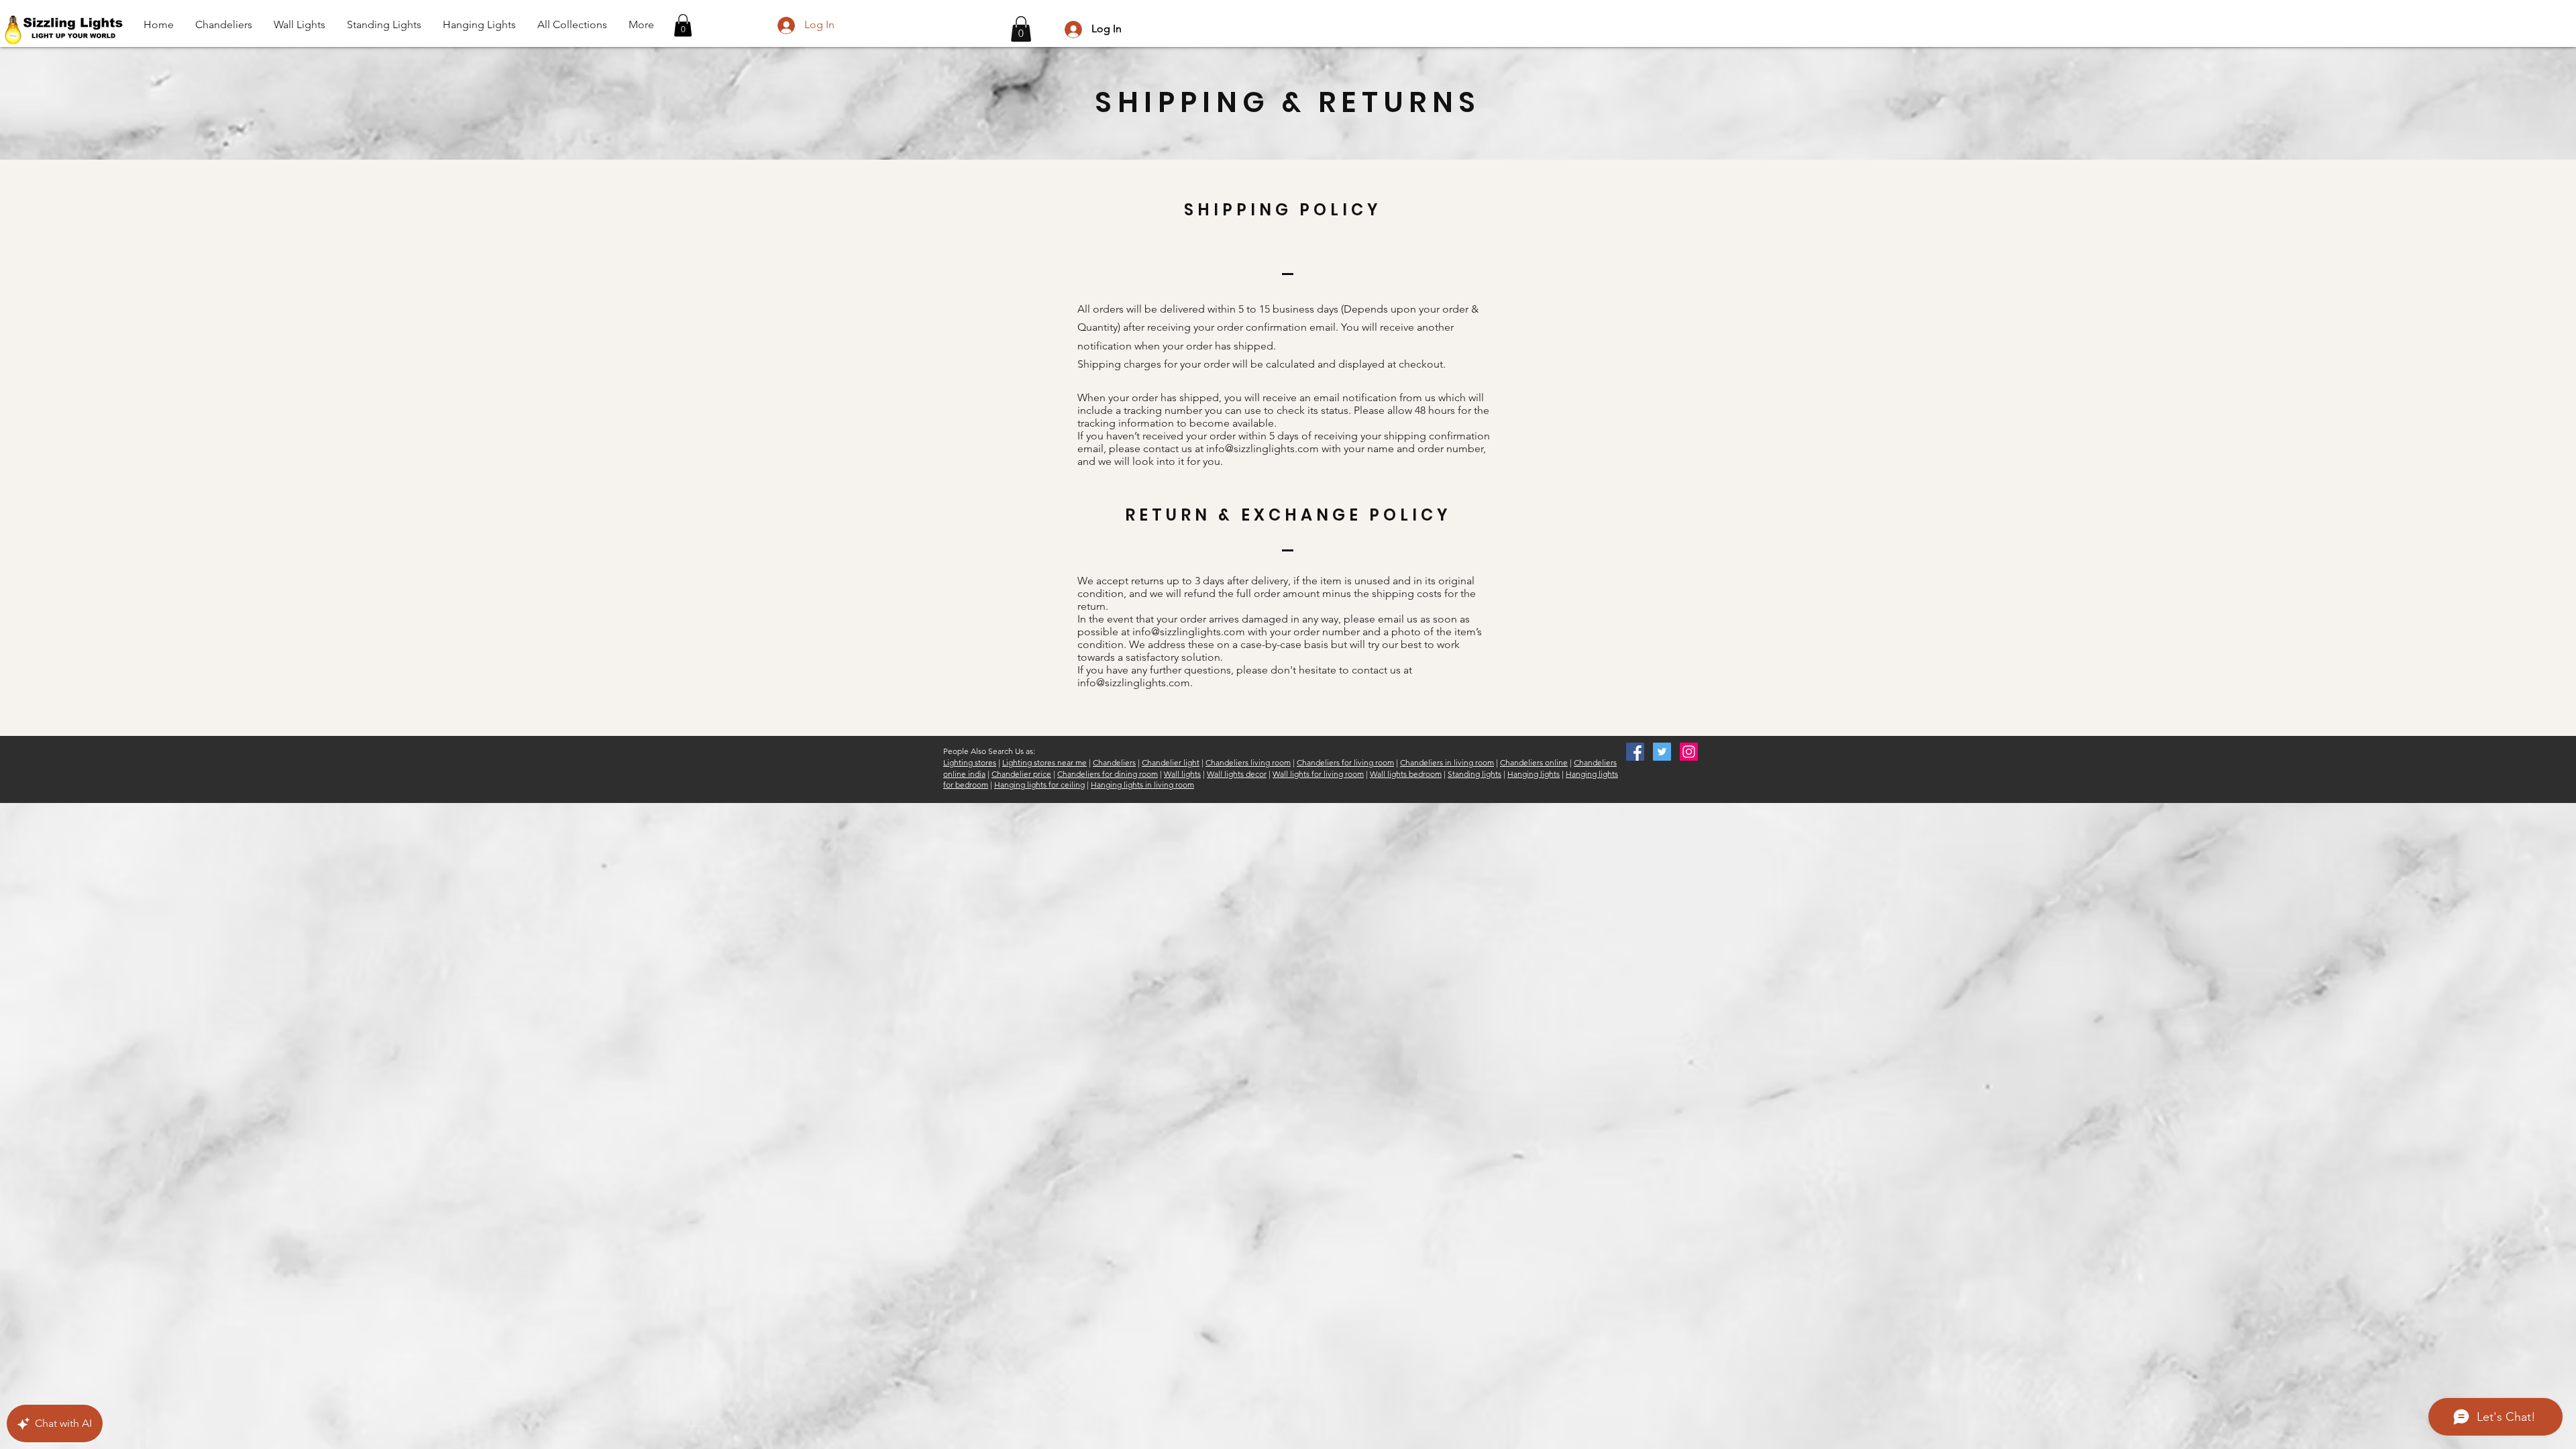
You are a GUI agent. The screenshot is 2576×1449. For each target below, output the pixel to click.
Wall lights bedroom (1406, 774)
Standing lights (1474, 774)
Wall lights (1182, 774)
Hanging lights (1534, 774)
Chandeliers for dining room (1108, 774)
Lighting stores (970, 762)
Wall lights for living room (1318, 774)
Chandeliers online (1534, 762)
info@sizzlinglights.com (1263, 448)
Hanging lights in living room (1142, 785)
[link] (1021, 29)
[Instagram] (1689, 752)
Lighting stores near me (1044, 762)
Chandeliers (1114, 762)
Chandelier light (1171, 762)
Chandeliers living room (1248, 762)
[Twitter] (1662, 752)
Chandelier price (1021, 774)
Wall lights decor (1237, 774)
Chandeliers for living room (1345, 762)
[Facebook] (1635, 752)
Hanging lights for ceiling (1039, 785)
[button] (683, 25)
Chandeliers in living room (1447, 762)
